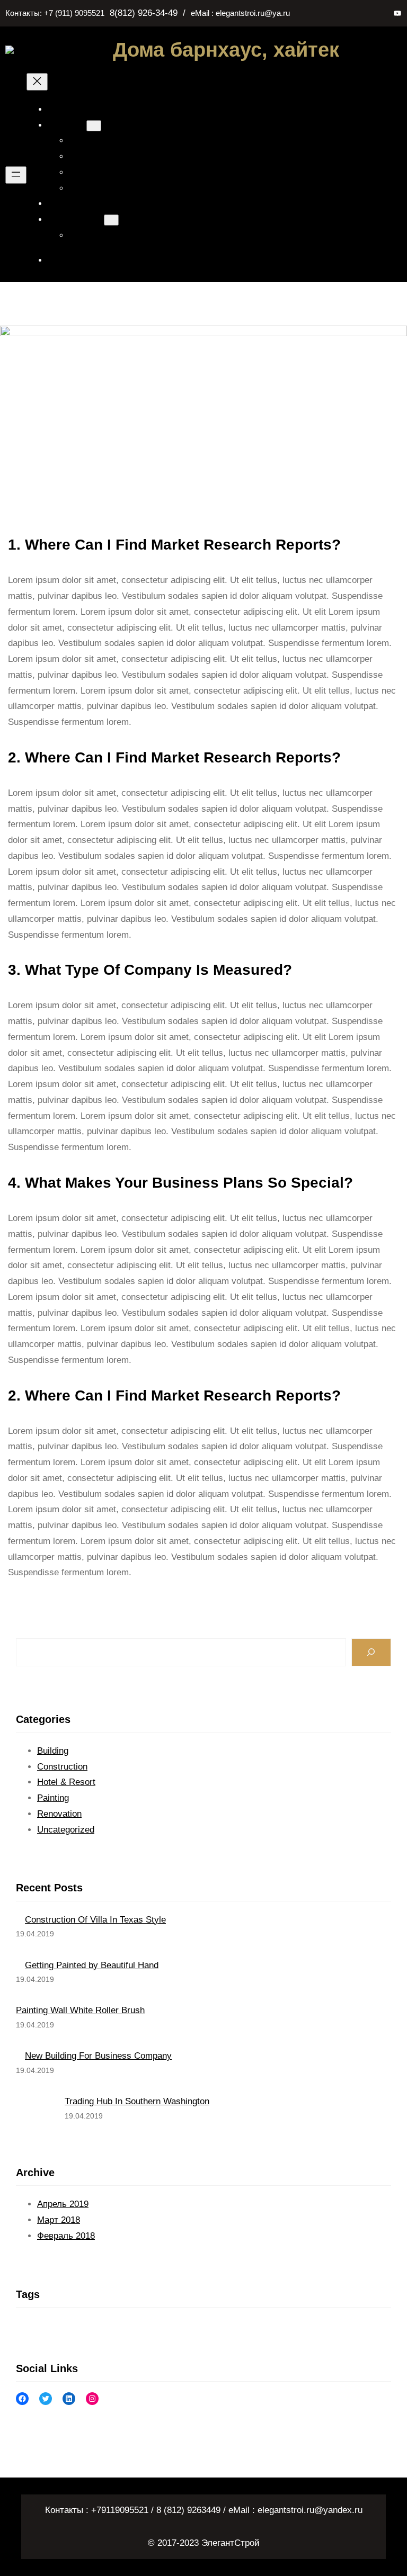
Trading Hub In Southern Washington (137, 2101)
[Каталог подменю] (94, 126)
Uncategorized (66, 1830)
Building (53, 1751)
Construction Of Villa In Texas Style (95, 1920)
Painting (53, 1798)
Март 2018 (59, 2220)
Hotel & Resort (66, 1782)
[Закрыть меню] (37, 82)
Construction (62, 1767)
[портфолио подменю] (111, 220)
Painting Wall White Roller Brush (80, 2010)
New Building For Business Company (98, 2056)
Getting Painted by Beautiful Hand (92, 1965)
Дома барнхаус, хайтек (226, 50)
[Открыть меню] (16, 175)
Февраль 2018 (66, 2236)
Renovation (59, 1814)
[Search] (371, 1652)
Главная (68, 109)
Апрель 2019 (63, 2204)
